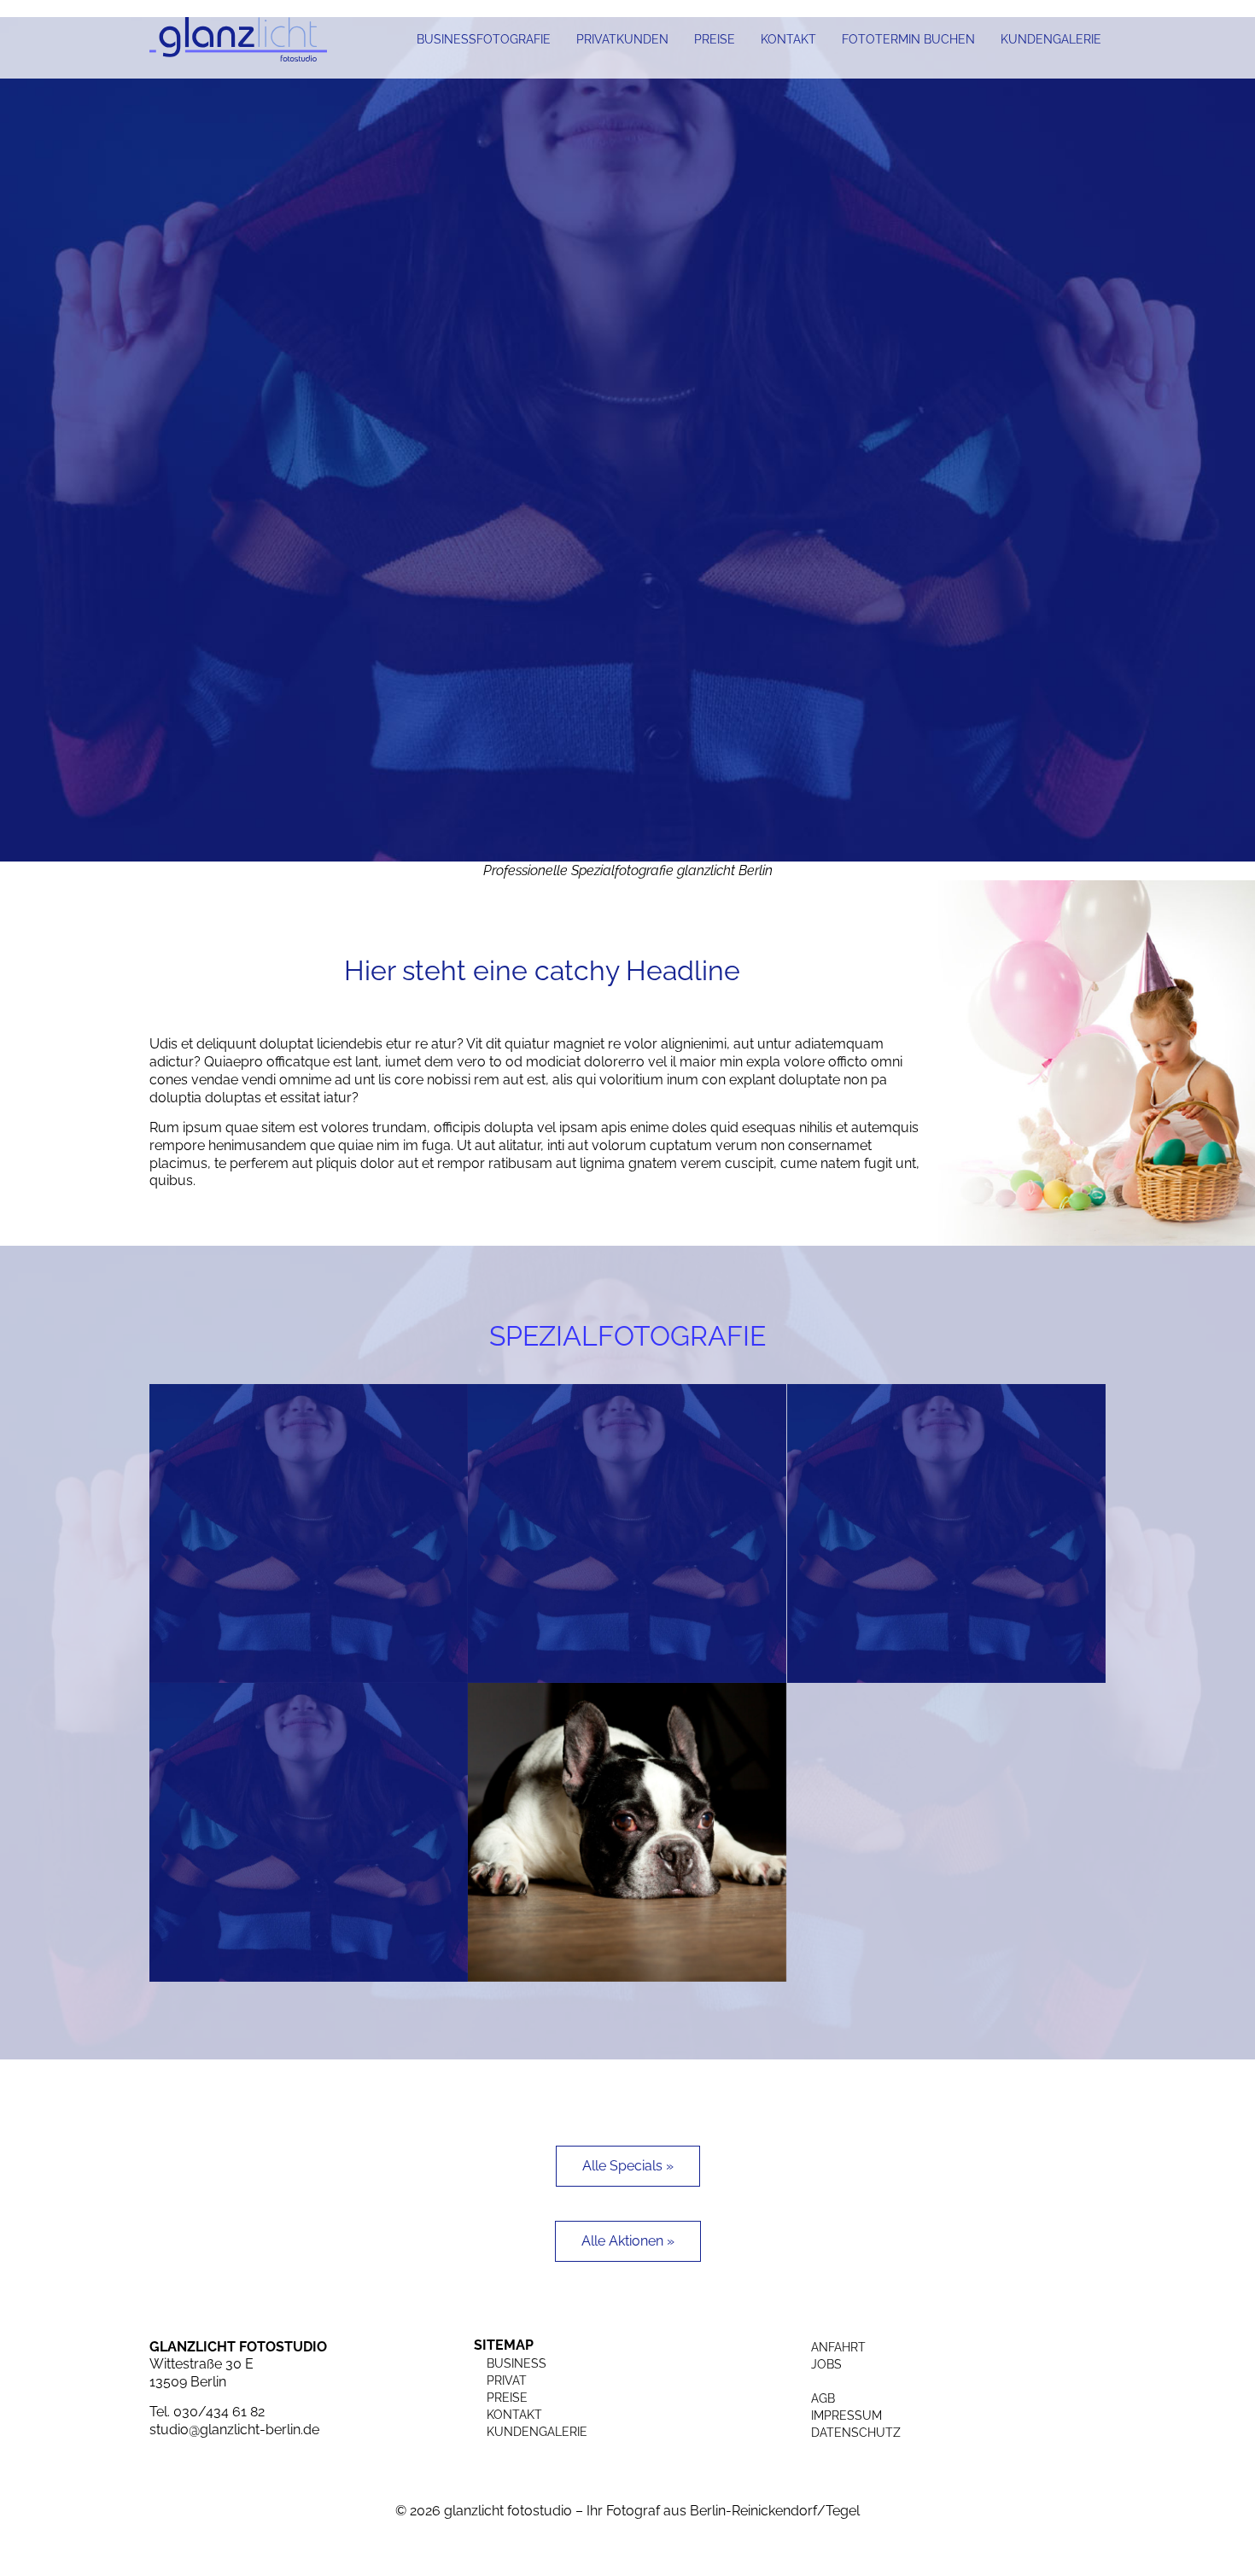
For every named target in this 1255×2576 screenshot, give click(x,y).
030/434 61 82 (219, 2412)
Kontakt (788, 39)
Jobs (826, 2364)
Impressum (846, 2415)
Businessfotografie (484, 39)
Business (517, 2363)
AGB (823, 2398)
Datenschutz (856, 2433)
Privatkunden (622, 39)
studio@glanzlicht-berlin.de (234, 2430)
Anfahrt (838, 2347)
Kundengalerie (1051, 39)
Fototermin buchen (908, 39)
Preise (715, 39)
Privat (507, 2380)
